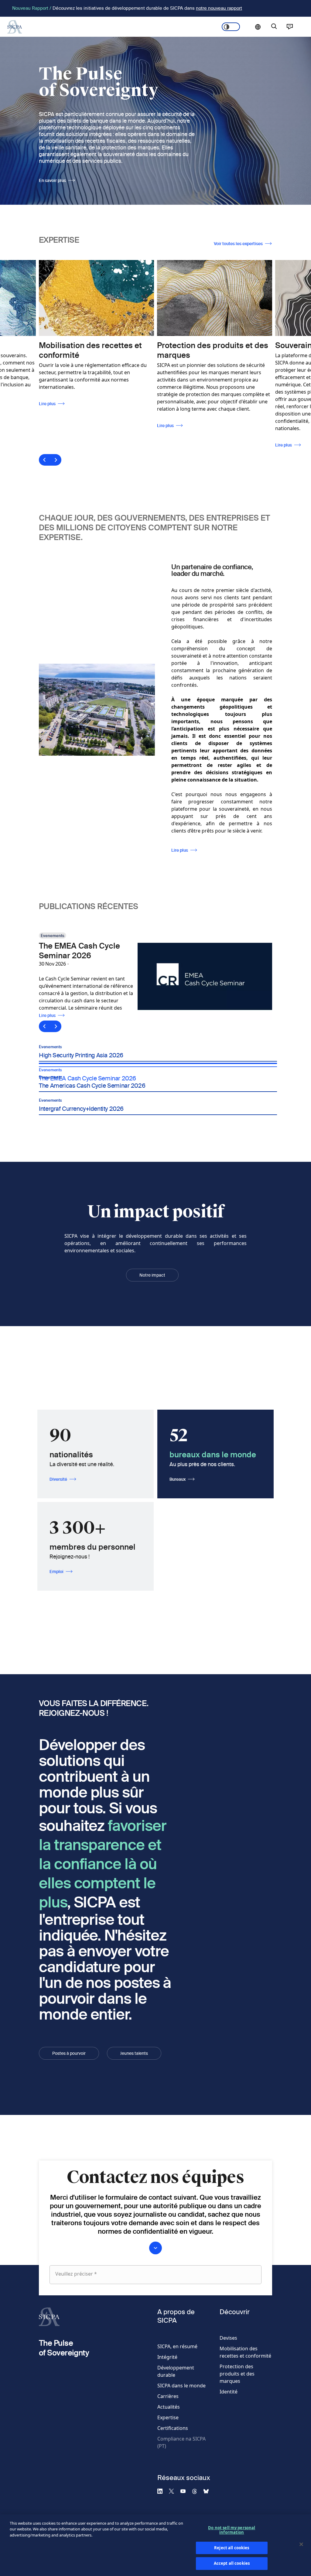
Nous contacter (290, 27)
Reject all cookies (232, 2548)
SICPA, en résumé (177, 2346)
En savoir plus (52, 180)
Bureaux (178, 1479)
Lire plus (66, 426)
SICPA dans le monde (181, 2386)
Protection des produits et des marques (237, 2374)
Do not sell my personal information (232, 2530)
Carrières (168, 2396)
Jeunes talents (134, 2053)
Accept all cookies (232, 2563)
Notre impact (152, 1275)
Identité (229, 2392)
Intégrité (167, 2357)
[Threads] (197, 2491)
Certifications (173, 2428)
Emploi (56, 1572)
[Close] (301, 2544)
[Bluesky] (209, 2491)
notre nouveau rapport (219, 8)
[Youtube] (186, 2491)
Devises (228, 2338)
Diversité (58, 1479)
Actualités (169, 2407)
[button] (158, 1049)
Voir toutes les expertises (238, 244)
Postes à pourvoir (69, 2053)
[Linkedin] (162, 2491)
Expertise (168, 2417)
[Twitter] (174, 2491)
